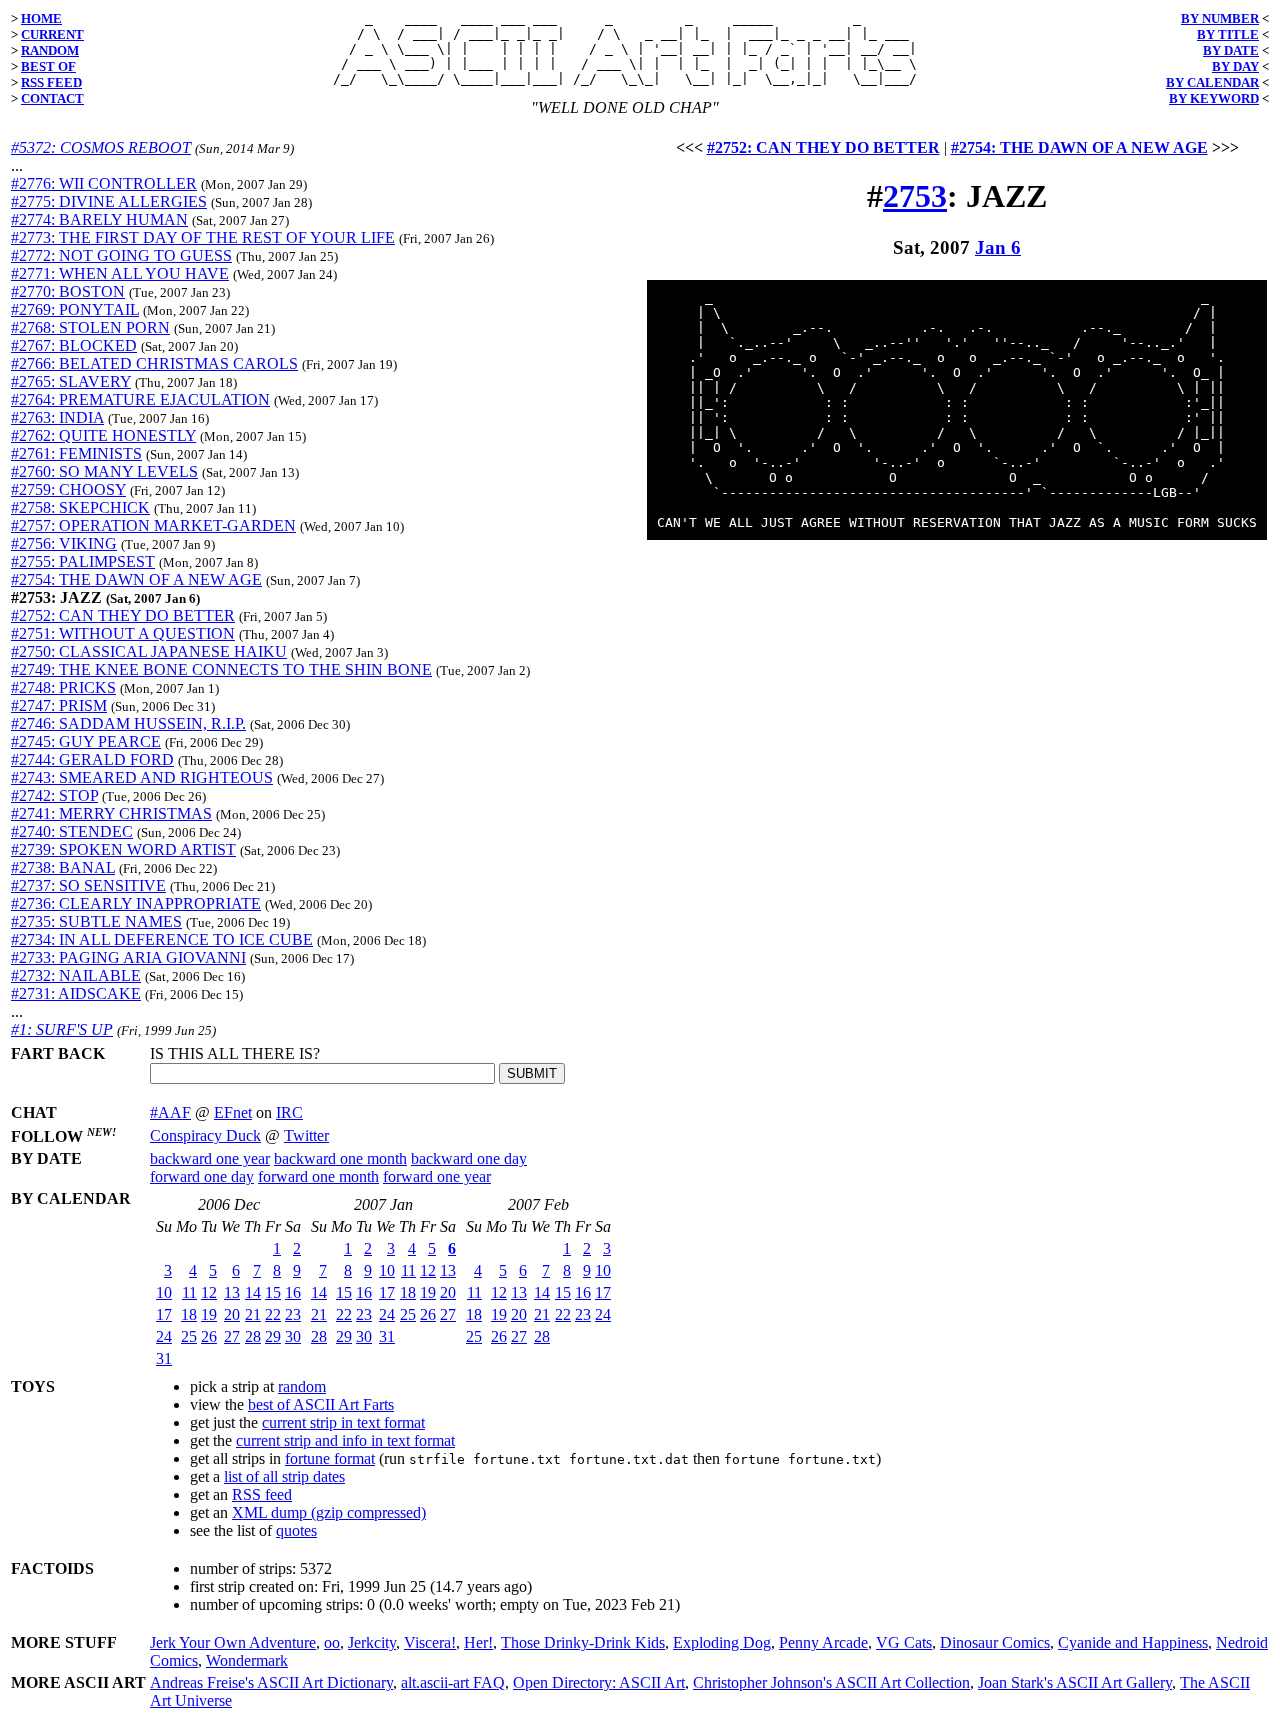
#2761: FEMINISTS (76, 453)
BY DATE (1231, 50)
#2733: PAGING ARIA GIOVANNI (128, 957)
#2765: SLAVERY (71, 381)
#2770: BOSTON (68, 291)
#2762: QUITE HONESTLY (103, 435)
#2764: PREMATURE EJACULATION (140, 399)
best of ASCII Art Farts (321, 1404)
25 (189, 1336)
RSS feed (262, 1494)
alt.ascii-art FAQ (453, 1682)
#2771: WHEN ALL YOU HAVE (120, 273)
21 (253, 1314)
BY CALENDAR (1212, 82)
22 (273, 1314)
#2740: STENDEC (72, 831)
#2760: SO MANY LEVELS (104, 471)
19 (209, 1314)
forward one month (318, 1176)
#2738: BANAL (63, 867)
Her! (478, 1642)
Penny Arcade (823, 1642)
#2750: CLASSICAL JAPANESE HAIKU (149, 651)
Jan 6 (998, 247)
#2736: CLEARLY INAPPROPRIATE (136, 903)
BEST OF (48, 66)
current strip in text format (343, 1422)
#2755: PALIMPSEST (83, 561)
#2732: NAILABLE (76, 975)
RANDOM (50, 50)
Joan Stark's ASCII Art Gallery (1075, 1682)
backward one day (469, 1158)
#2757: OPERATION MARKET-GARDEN (153, 525)
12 (209, 1292)
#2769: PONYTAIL (75, 309)
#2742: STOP (54, 795)
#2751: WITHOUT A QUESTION (123, 633)
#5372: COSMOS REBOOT (101, 147)
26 (209, 1336)
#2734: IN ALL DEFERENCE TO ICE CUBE (162, 939)
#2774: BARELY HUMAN (99, 219)
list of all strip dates (284, 1476)
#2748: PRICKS (63, 687)
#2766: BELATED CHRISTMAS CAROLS (154, 363)
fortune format (330, 1458)
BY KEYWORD (1214, 98)
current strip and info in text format (345, 1440)
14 (253, 1292)
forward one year (437, 1176)
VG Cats (904, 1642)
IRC (289, 1112)
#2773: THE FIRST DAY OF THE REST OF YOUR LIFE (203, 237)
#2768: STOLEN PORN (90, 327)
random (302, 1386)
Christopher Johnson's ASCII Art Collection (831, 1682)
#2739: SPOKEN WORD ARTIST (123, 849)
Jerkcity (372, 1642)
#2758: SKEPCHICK (80, 507)
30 (293, 1336)
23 (293, 1314)
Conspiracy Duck (205, 1135)
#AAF (170, 1112)
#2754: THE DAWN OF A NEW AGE (136, 579)
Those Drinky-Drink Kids (583, 1642)
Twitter (306, 1135)
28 (253, 1336)
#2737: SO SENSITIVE (88, 885)
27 (232, 1336)
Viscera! (430, 1642)
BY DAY (1235, 66)
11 (189, 1292)
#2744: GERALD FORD (92, 759)
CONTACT (52, 98)
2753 (915, 196)
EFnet (233, 1112)
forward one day (202, 1176)
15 (273, 1292)
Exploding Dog (722, 1642)
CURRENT (52, 34)
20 (232, 1314)
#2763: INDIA (57, 417)
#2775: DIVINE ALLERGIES (109, 201)
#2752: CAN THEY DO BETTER (123, 615)
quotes (296, 1530)
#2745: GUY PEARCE (86, 741)
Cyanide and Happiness (1133, 1642)
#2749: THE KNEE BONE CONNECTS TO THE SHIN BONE (221, 669)
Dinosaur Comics (995, 1642)
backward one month (340, 1158)
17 (164, 1314)
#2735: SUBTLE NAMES (96, 921)
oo (332, 1642)
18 (189, 1314)
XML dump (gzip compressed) (329, 1512)
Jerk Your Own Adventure (233, 1642)
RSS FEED (51, 82)
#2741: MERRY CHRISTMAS (111, 813)
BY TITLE (1228, 34)
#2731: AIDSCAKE (76, 993)
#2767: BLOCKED (74, 345)
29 (273, 1336)
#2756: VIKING (64, 543)
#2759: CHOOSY (68, 489)
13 (232, 1292)
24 (164, 1336)
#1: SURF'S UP (62, 1029)
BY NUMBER (1220, 18)
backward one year (210, 1158)
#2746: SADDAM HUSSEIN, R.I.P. (128, 723)
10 (164, 1292)
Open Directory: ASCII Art (599, 1682)
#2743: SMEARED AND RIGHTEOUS (142, 777)
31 (164, 1358)
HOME (41, 18)
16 (293, 1292)
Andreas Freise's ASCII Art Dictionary (271, 1682)
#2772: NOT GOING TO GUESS (121, 255)
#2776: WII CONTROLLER (104, 183)
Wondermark (247, 1660)
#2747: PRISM (59, 705)
